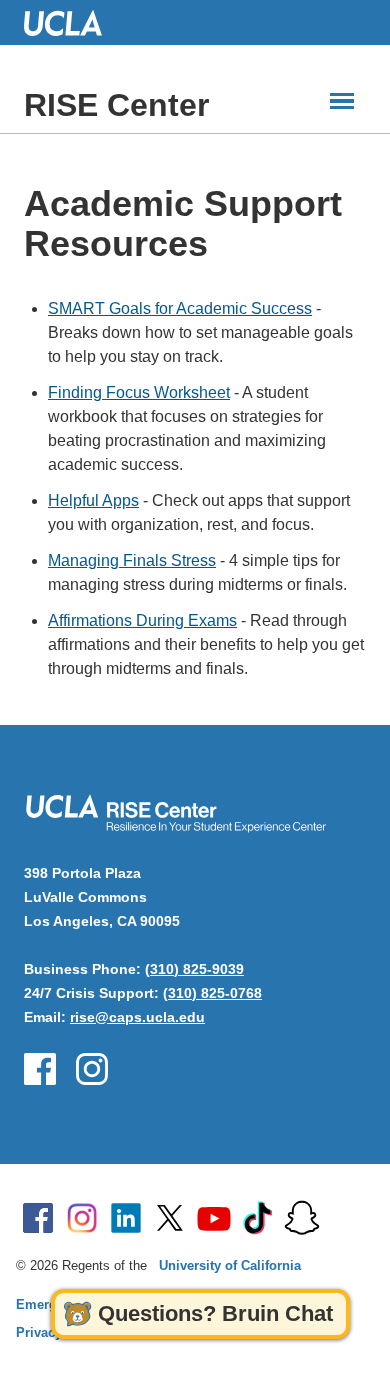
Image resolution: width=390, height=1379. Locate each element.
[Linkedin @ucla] (126, 1218)
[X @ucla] (170, 1218)
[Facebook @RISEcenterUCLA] (40, 1069)
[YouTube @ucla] (214, 1218)
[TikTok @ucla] (258, 1218)
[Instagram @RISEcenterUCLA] (92, 1069)
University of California (230, 1265)
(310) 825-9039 (194, 969)
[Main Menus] (342, 101)
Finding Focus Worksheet (139, 392)
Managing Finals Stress (132, 560)
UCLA (72, 22)
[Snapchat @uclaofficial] (302, 1218)
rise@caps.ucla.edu (137, 1017)
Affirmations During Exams (142, 620)
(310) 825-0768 (212, 993)
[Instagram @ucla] (82, 1218)
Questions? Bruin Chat (215, 1313)
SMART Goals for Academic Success (180, 308)
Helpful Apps (93, 500)
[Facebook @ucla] (38, 1218)
